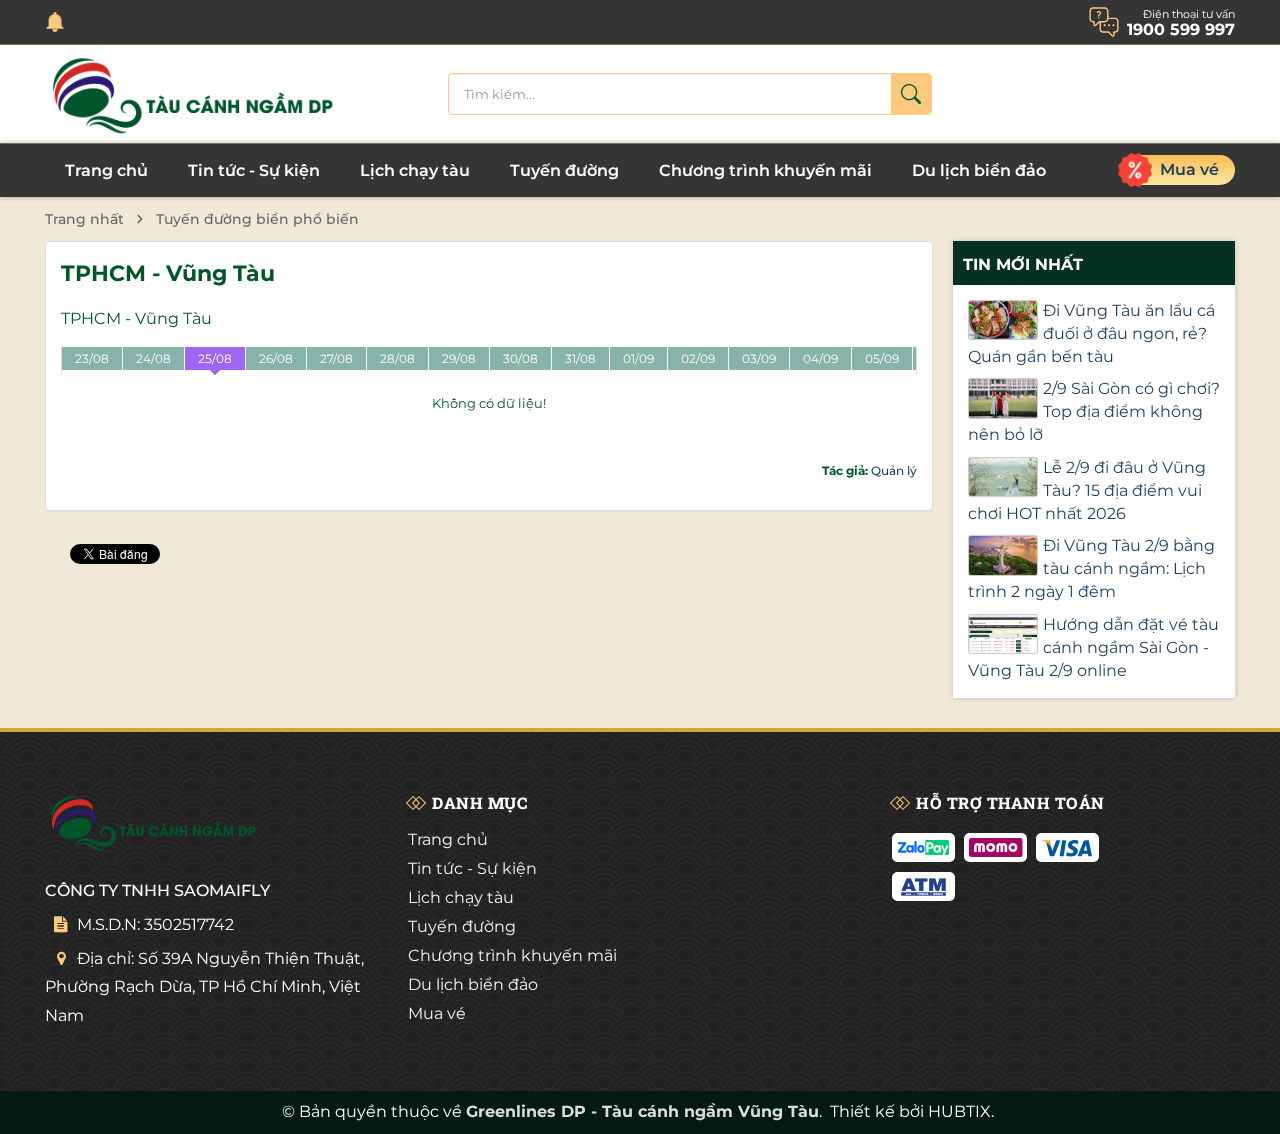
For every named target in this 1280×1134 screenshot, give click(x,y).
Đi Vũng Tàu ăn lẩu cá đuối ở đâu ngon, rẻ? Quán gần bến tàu (1091, 333)
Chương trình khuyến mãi (765, 170)
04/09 (820, 358)
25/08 (215, 358)
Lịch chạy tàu (415, 170)
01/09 (638, 358)
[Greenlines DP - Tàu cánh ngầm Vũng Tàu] (195, 94)
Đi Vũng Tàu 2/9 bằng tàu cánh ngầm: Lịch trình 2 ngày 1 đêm (1091, 568)
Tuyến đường (564, 170)
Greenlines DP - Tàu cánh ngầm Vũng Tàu (642, 1111)
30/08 (520, 358)
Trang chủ (106, 170)
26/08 (276, 358)
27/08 (336, 358)
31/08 (580, 358)
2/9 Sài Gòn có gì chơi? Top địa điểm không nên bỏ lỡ (1094, 411)
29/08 (459, 358)
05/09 (882, 358)
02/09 (698, 358)
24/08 (153, 358)
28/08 (397, 358)
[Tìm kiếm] (911, 94)
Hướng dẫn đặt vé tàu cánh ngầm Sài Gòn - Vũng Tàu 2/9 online (1093, 647)
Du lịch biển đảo (979, 170)
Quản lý (894, 470)
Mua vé (437, 1013)
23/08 (92, 358)
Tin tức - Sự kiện (254, 170)
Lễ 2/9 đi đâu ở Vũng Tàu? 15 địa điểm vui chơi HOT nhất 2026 (1087, 490)
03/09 (759, 358)
